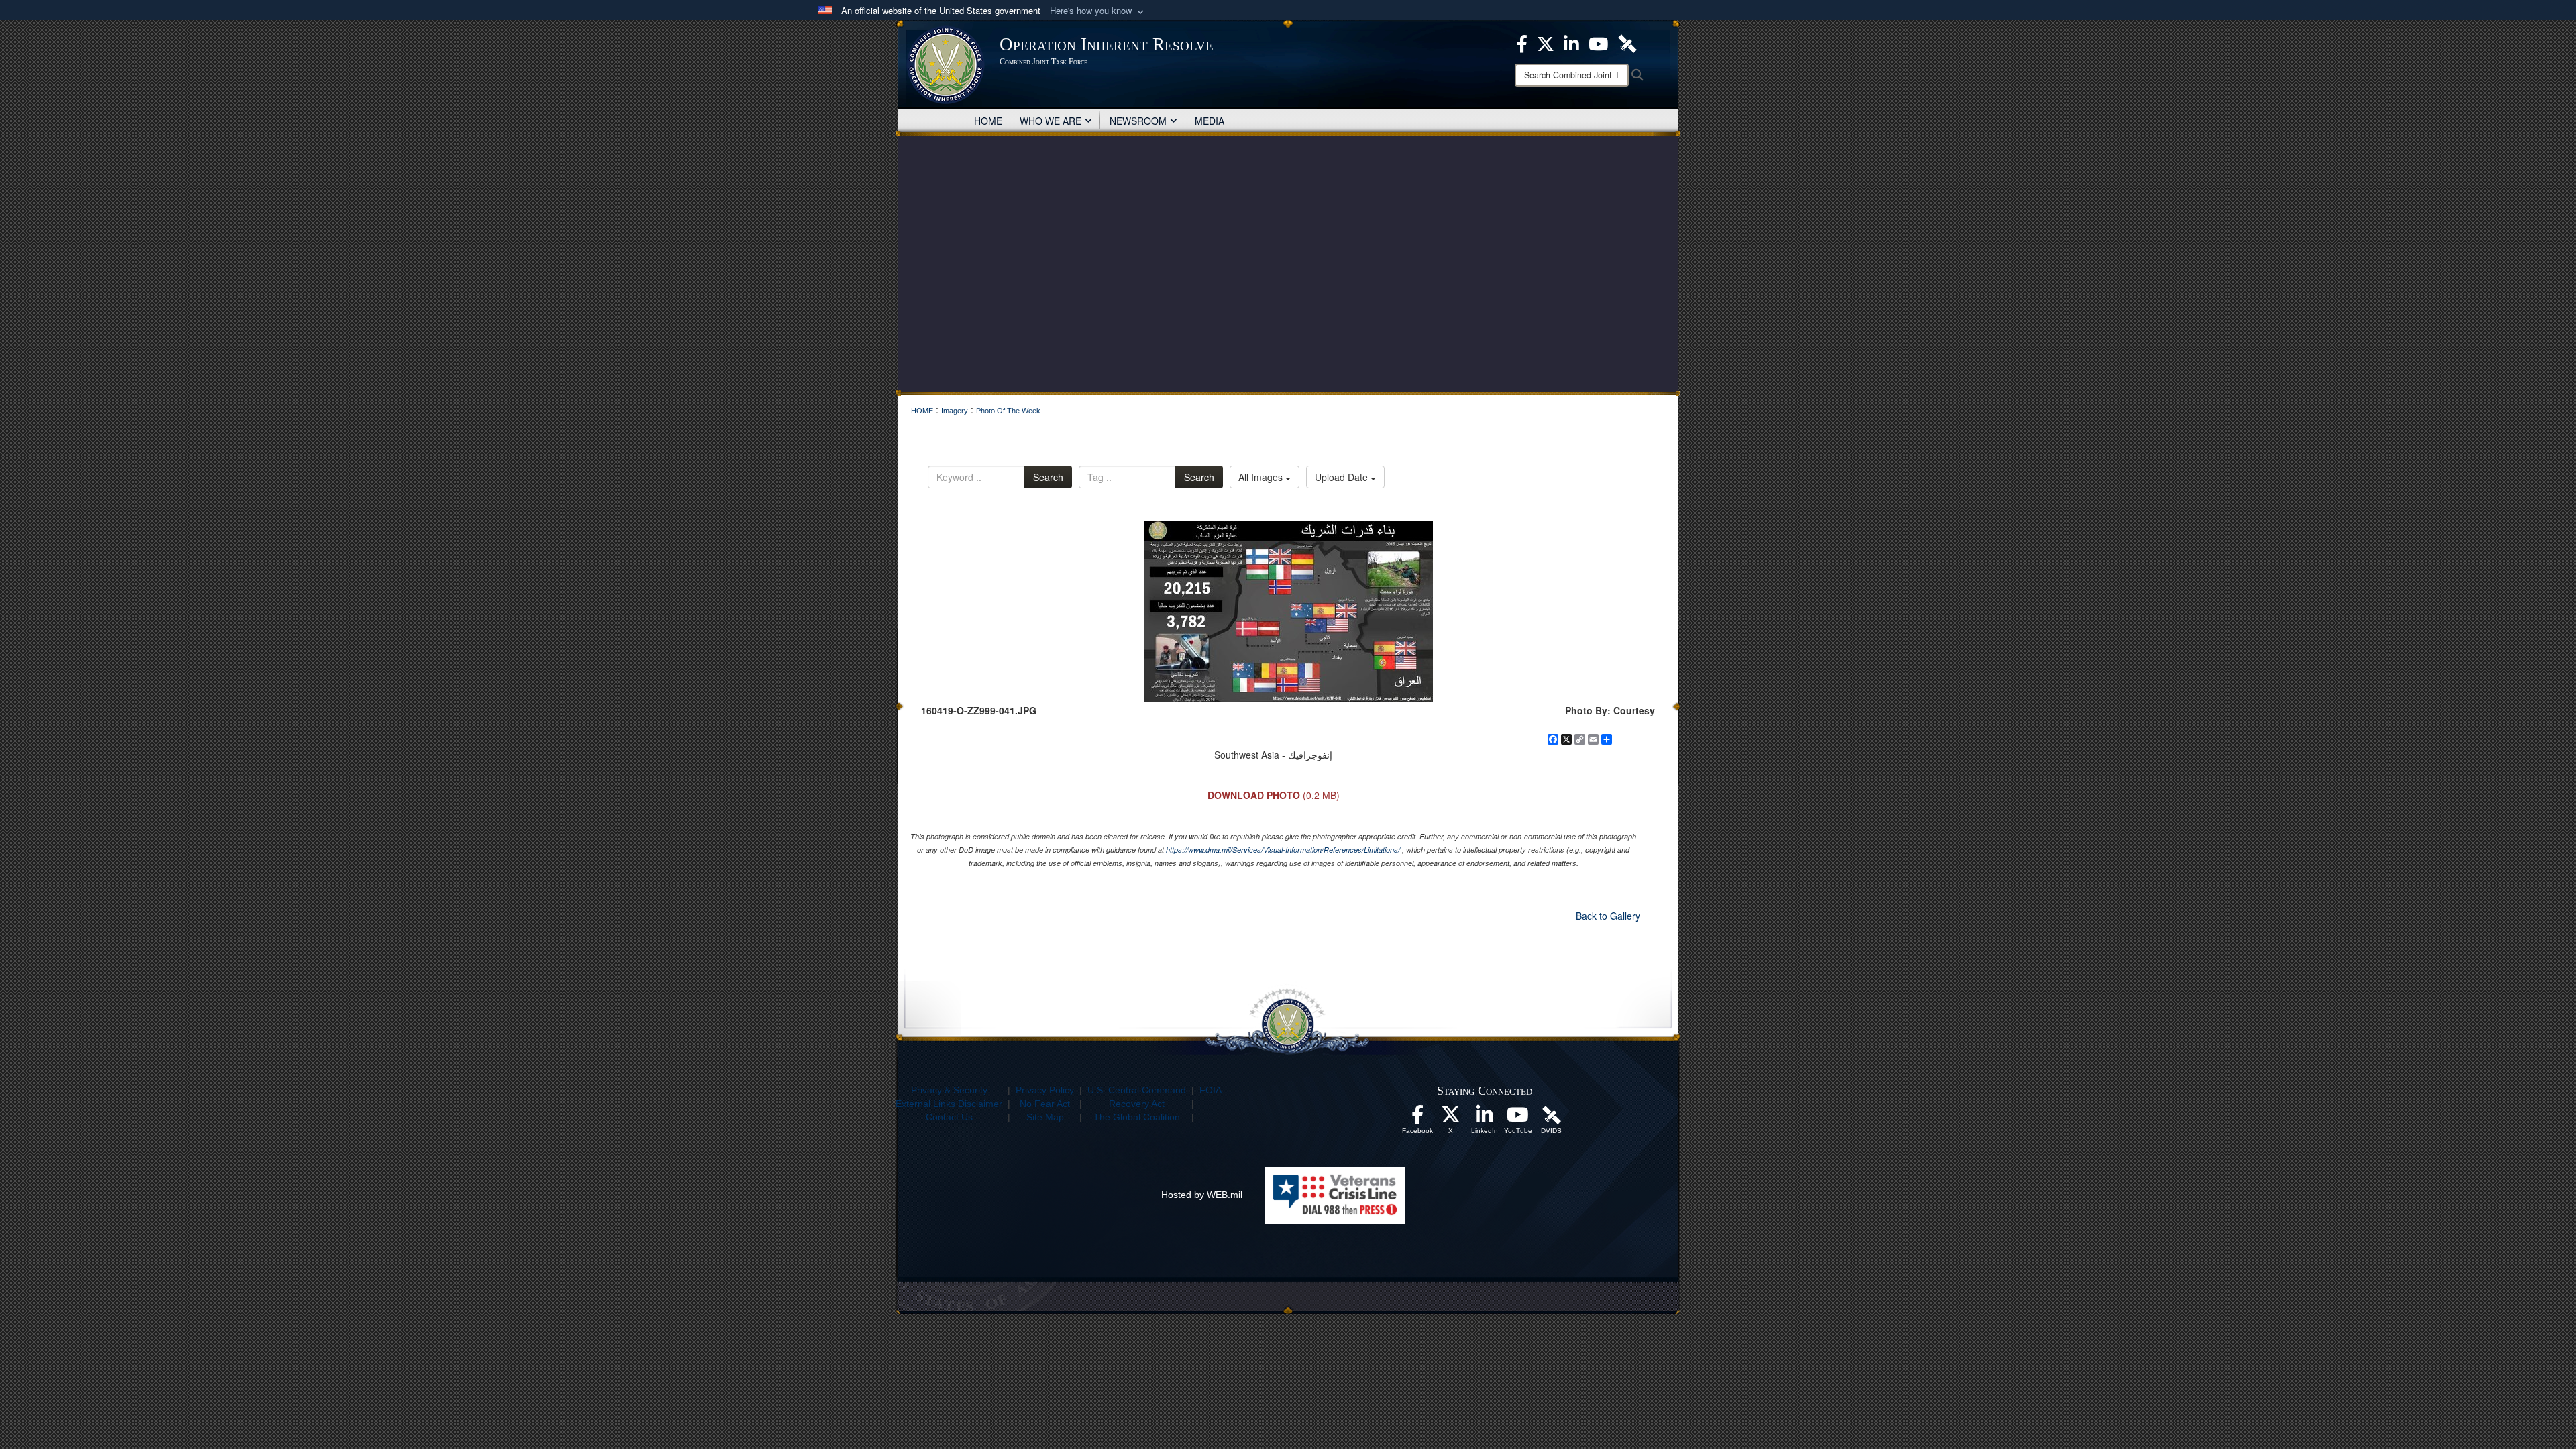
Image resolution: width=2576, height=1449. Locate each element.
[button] (1098, 11)
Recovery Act (1137, 1104)
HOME (988, 121)
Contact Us (949, 1117)
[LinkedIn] (1485, 1118)
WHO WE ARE (1051, 121)
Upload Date (1343, 477)
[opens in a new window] (1417, 1118)
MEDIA (1210, 121)
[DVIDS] (1552, 1114)
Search (1048, 477)
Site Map (1045, 1117)
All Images (1262, 477)
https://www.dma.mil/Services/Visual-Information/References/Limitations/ (1283, 850)
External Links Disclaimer (949, 1104)
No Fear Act (1045, 1104)
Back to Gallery (1608, 916)
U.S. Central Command (1137, 1090)
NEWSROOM (1138, 121)
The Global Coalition (1137, 1117)
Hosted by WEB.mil (1202, 1195)
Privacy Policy (1045, 1090)
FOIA (1211, 1090)
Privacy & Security (949, 1090)
